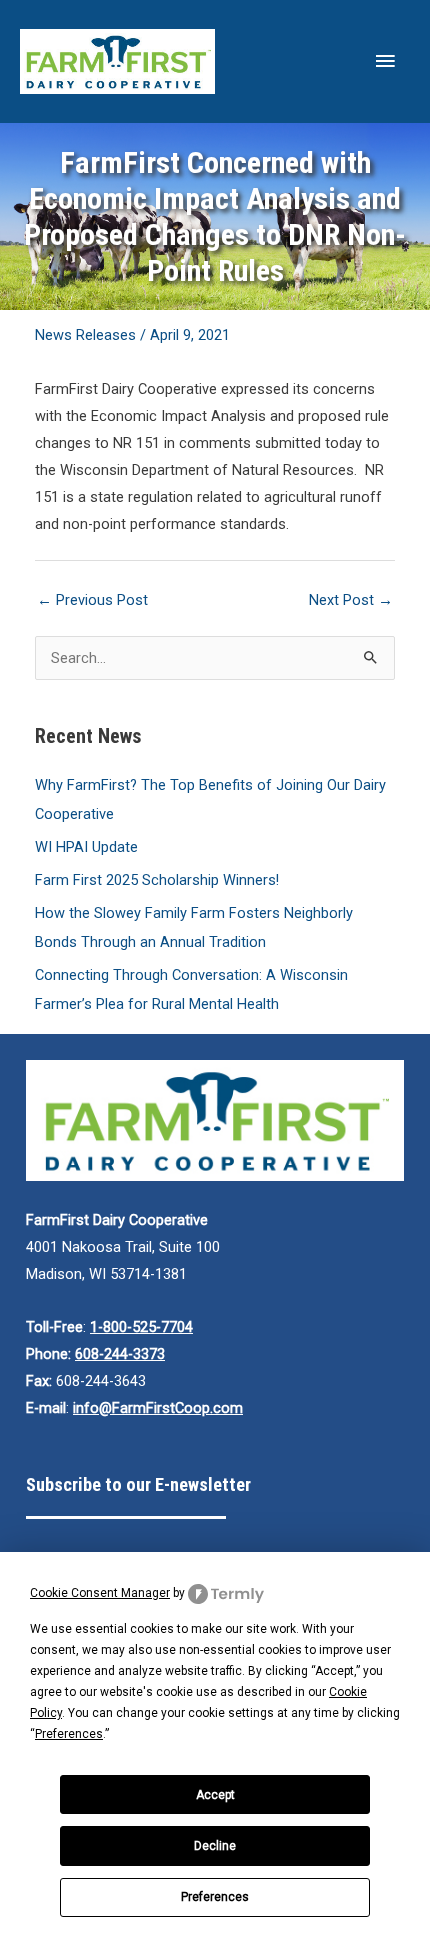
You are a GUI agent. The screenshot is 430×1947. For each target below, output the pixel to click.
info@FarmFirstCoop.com (158, 1408)
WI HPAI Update (86, 847)
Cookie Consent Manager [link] (100, 1593)
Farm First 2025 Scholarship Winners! (157, 880)
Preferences (215, 1897)
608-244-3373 (120, 1354)
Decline (215, 1846)
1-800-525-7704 (141, 1327)
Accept (215, 1795)
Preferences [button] (69, 1734)
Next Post (351, 600)
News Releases (85, 335)
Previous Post (92, 600)
